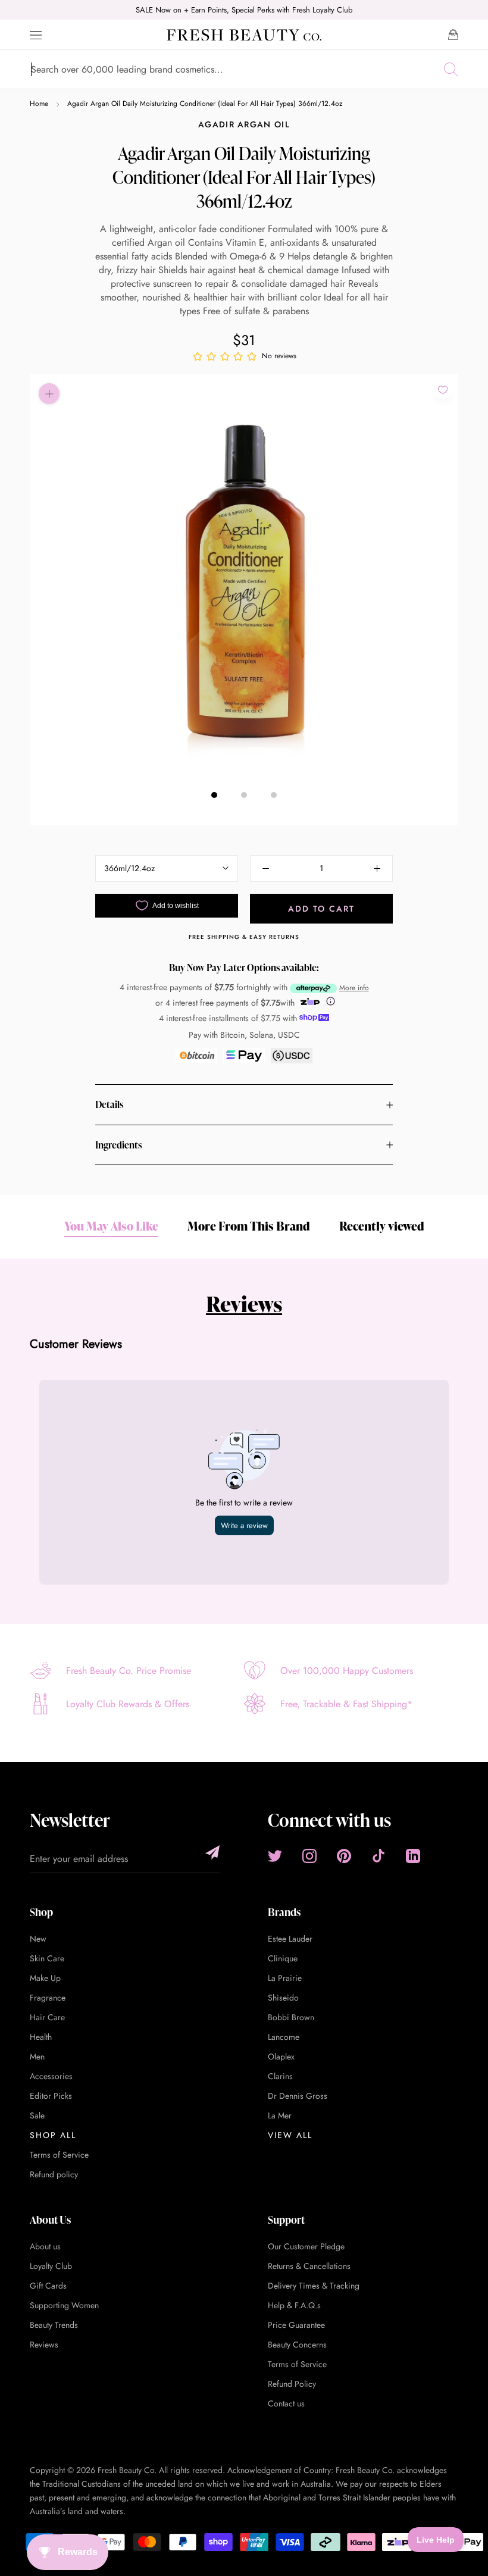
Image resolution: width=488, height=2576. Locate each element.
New (38, 1939)
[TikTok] (378, 1856)
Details (109, 1104)
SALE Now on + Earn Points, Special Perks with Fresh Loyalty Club (244, 10)
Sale (37, 2115)
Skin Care (47, 1958)
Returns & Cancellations (309, 2266)
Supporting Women (64, 2305)
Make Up (45, 1978)
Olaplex (281, 2057)
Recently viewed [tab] (382, 1226)
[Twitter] (275, 1856)
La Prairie (285, 1978)
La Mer (280, 2115)
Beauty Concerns (297, 2345)
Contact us (286, 2403)
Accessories (51, 2076)
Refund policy (54, 2174)
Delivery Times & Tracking (314, 2286)
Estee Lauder (290, 1939)
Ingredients (118, 1145)
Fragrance (48, 1998)
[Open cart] (453, 35)
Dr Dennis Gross (298, 2096)
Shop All (53, 2135)
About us (45, 2246)
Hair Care (47, 2017)
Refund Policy (292, 2384)
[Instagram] (309, 1856)
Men (37, 2057)
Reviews (244, 1304)
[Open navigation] (36, 35)
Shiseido (283, 1998)
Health (41, 2037)
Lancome (284, 2037)
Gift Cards (48, 2286)
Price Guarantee (296, 2325)
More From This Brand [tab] (249, 1226)
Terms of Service (59, 2155)
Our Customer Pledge (306, 2246)
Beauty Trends (54, 2325)
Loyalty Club (51, 2266)
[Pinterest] (344, 1856)
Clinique (283, 1958)
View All (290, 2135)
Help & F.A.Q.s (294, 2305)
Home (39, 104)
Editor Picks (51, 2096)
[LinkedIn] (413, 1856)
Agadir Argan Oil (244, 124)
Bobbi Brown (291, 2017)
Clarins (280, 2076)
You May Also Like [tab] (111, 1226)
